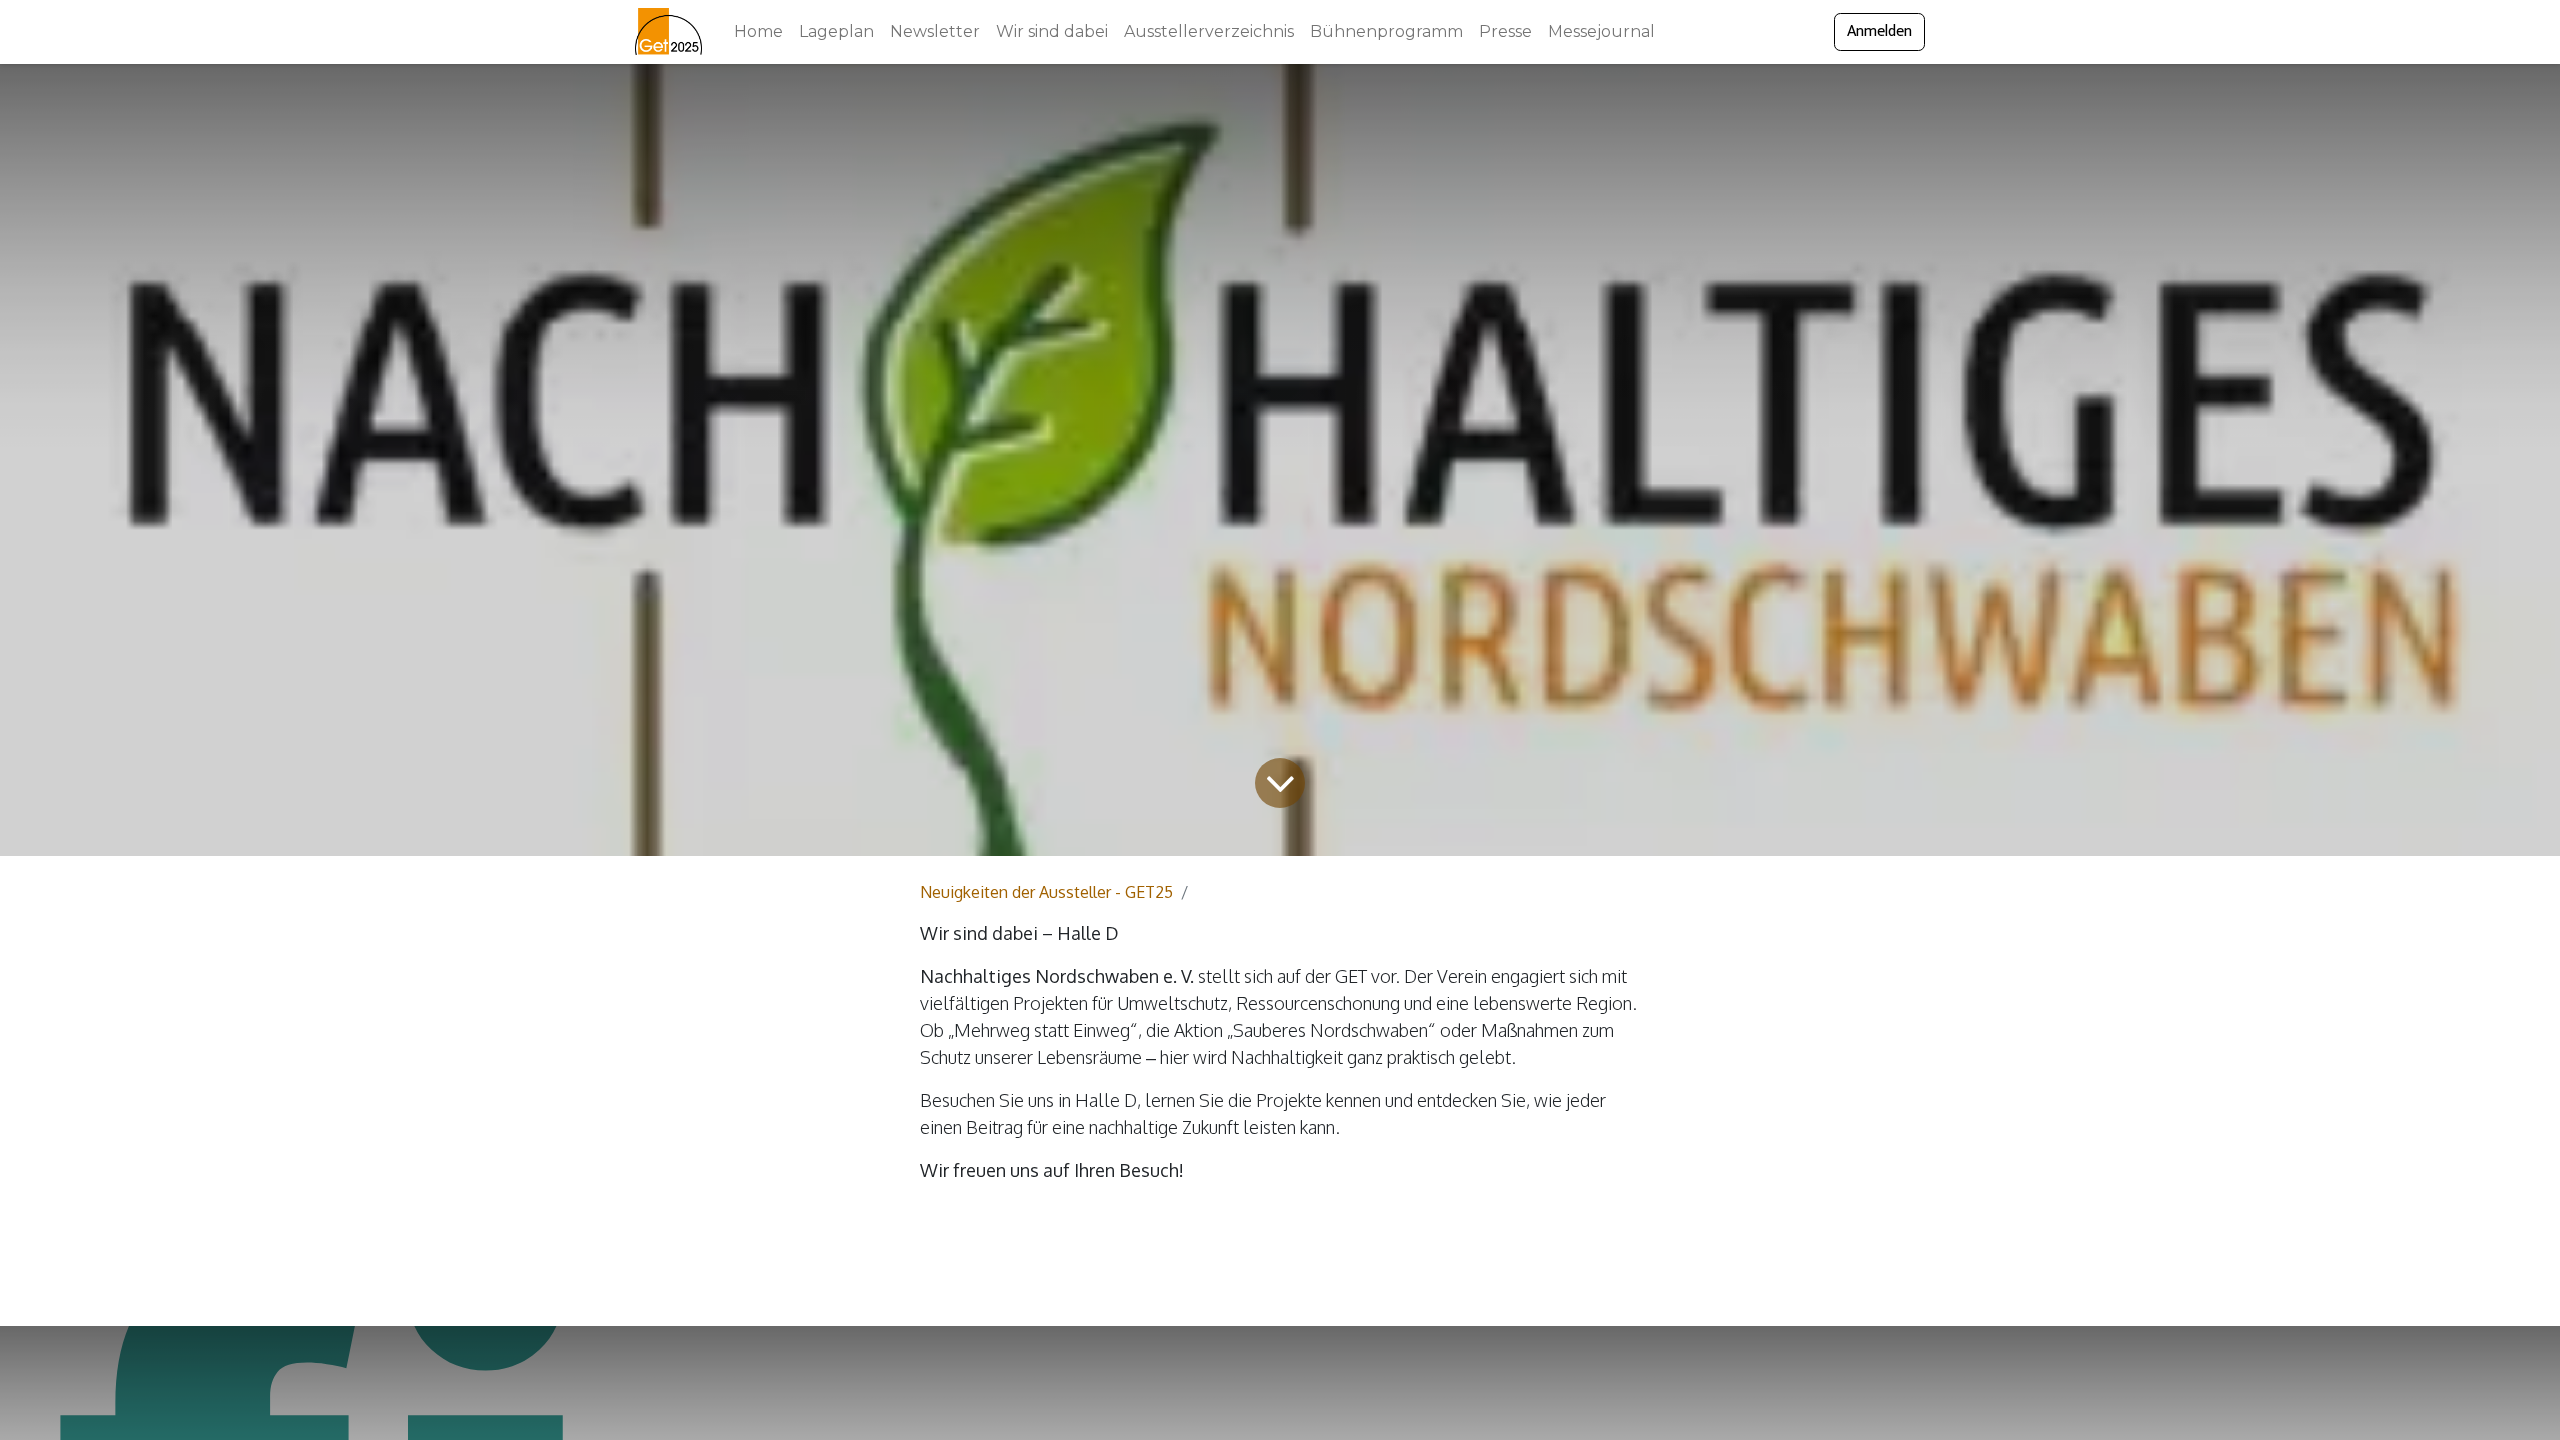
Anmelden (1879, 31)
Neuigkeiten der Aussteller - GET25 (1046, 892)
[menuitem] (758, 32)
